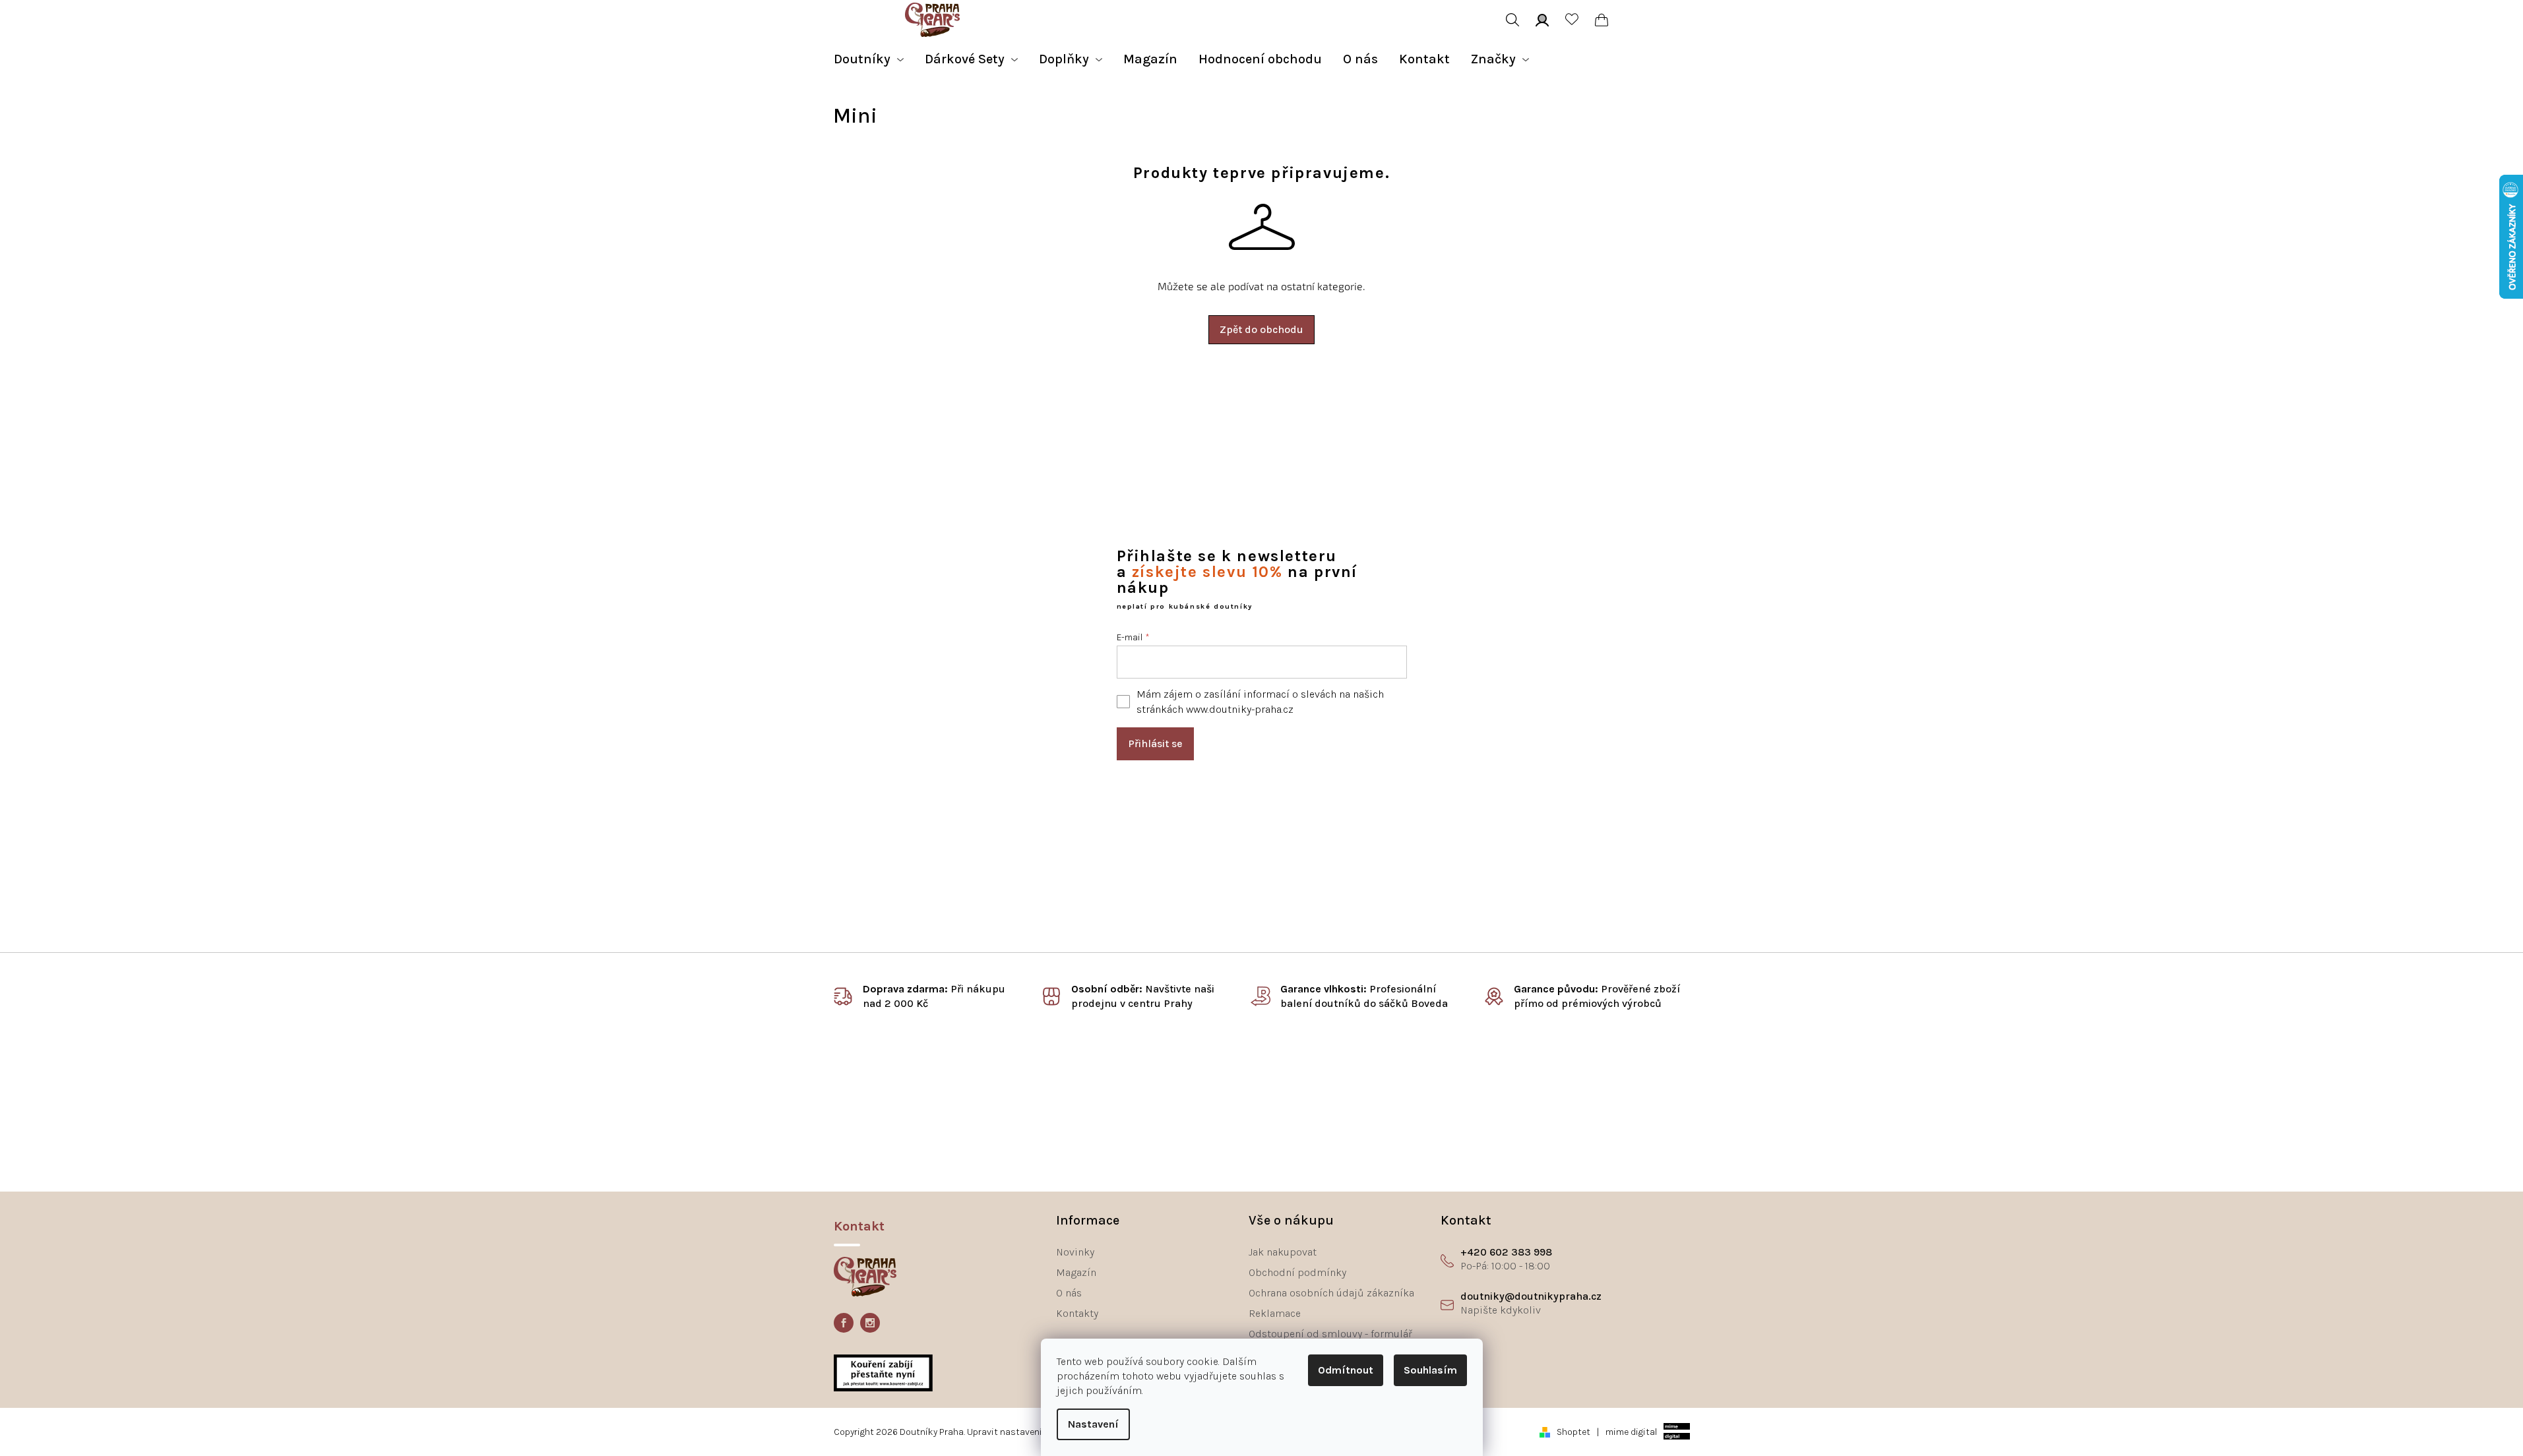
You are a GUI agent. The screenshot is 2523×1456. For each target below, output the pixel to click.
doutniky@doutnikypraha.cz (1531, 1296)
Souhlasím (1430, 1370)
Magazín (1076, 1272)
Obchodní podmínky (1297, 1272)
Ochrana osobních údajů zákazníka (1331, 1293)
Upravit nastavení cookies (1022, 1432)
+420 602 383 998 (1506, 1252)
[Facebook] (844, 1323)
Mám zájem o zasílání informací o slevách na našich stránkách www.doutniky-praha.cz (1260, 702)
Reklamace (1275, 1313)
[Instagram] (870, 1323)
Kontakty (1077, 1313)
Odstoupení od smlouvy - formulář (1330, 1334)
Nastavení (1093, 1424)
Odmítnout (1346, 1370)
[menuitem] (869, 59)
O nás (1069, 1293)
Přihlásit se (1155, 743)
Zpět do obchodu (1261, 329)
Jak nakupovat (1283, 1252)
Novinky (1075, 1252)
